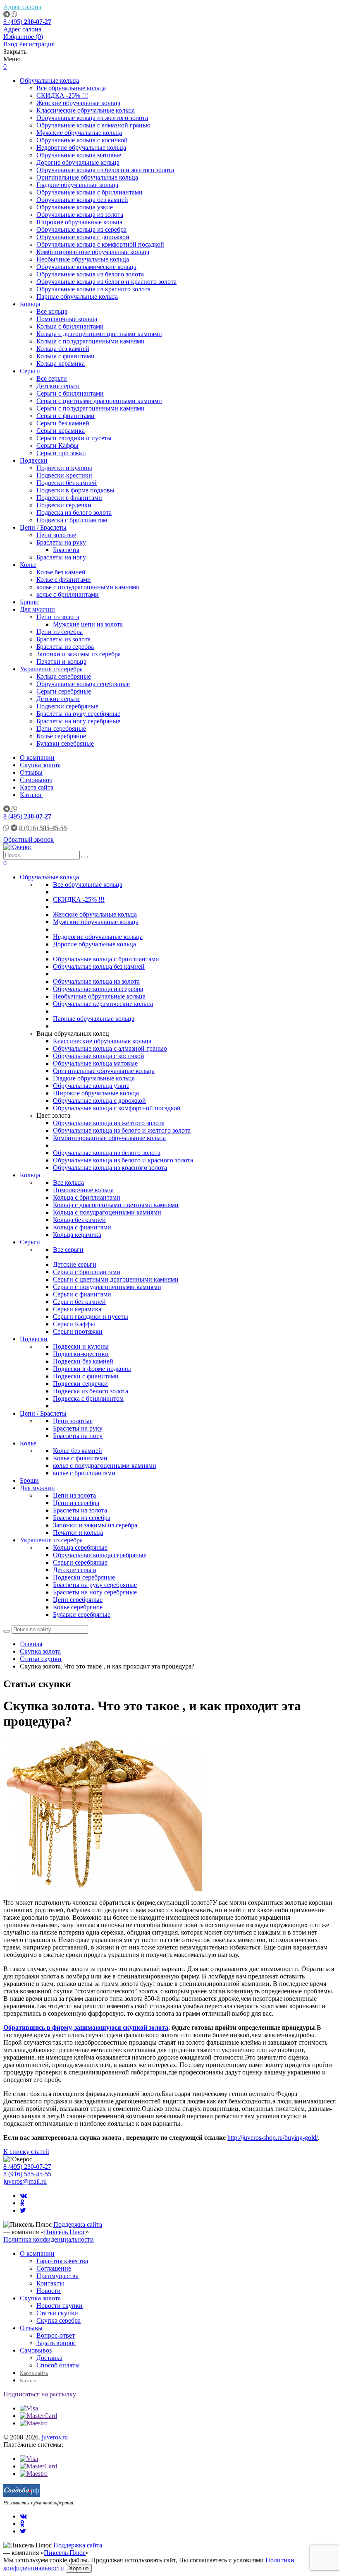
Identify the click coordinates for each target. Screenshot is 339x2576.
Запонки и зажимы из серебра (79, 654)
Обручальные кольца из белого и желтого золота (105, 170)
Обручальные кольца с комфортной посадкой (100, 244)
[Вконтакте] (23, 2195)
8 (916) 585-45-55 (27, 2174)
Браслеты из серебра (65, 647)
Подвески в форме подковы (75, 490)
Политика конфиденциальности (49, 2239)
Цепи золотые (56, 535)
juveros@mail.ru (25, 2181)
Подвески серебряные (67, 706)
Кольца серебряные (64, 676)
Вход (10, 44)
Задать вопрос (56, 2343)
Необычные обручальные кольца (83, 259)
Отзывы (31, 772)
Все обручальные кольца (71, 88)
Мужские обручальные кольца (79, 133)
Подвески (34, 460)
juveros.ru (55, 2437)
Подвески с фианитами (69, 498)
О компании (37, 757)
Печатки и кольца (61, 661)
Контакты (50, 2283)
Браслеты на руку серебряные (78, 714)
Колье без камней (61, 572)
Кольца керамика (61, 364)
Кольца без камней (63, 349)
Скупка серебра (58, 2320)
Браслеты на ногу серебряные (78, 721)
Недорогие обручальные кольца (81, 148)
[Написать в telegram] (7, 14)
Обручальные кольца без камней (82, 200)
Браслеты (66, 550)
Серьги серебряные (64, 691)
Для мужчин (37, 609)
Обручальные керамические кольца (86, 267)
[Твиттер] (23, 2210)
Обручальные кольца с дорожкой (83, 237)
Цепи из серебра (60, 632)
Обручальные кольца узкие (75, 207)
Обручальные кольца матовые (79, 155)
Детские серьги (58, 386)
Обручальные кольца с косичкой (82, 140)
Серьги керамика (61, 431)
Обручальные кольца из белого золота (90, 274)
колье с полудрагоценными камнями (88, 587)
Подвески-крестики (64, 475)
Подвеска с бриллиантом (72, 520)
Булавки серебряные (65, 743)
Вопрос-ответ (56, 2335)
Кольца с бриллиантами (70, 326)
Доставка (49, 2358)
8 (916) (43, 828)
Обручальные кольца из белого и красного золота (106, 282)
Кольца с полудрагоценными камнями (91, 341)
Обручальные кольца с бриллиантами (90, 192)
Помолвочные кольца (67, 319)
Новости (49, 2291)
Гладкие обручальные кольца (77, 185)
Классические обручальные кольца (86, 110)
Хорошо (79, 2568)
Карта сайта (37, 787)
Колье (28, 565)
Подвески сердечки (64, 505)
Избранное (23, 37)
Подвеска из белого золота (74, 513)
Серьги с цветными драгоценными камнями (99, 401)
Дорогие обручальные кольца (78, 162)
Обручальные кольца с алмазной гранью (93, 125)
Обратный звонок (29, 839)
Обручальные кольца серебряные (83, 684)
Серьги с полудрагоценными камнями (91, 408)
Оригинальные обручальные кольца (87, 177)
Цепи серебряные (61, 729)
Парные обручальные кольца (77, 296)
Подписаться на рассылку (40, 2394)
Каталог (31, 795)
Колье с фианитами (64, 580)
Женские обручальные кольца (78, 103)
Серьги (30, 371)
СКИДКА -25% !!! (62, 95)
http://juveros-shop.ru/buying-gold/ (273, 2138)
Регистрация (37, 44)
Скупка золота (40, 765)
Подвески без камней (67, 483)
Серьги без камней (63, 423)
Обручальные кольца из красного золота (93, 289)
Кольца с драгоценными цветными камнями (99, 334)
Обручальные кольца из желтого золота (92, 118)
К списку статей (26, 2152)
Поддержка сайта (78, 2224)
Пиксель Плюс (65, 2232)
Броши (29, 602)
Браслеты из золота (63, 639)
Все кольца (52, 311)
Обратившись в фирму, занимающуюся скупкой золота (86, 2027)
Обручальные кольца (49, 80)
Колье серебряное (61, 736)
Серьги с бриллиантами (70, 393)
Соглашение (54, 2268)
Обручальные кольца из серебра (81, 229)
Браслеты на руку (61, 542)
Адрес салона (22, 7)
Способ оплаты (58, 2365)
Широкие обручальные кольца (79, 222)
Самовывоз (36, 780)
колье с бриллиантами (68, 594)
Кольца (30, 304)
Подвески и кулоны (64, 468)
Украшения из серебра (51, 669)
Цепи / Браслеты (43, 527)
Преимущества (57, 2276)
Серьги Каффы (57, 445)
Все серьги (52, 378)
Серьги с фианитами (66, 416)
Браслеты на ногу (61, 557)
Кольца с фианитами (66, 356)
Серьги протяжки (61, 453)
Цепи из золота (58, 617)
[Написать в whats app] (14, 14)
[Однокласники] (22, 2203)
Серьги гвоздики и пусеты (74, 438)
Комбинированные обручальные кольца (93, 252)
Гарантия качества (62, 2261)
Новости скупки (60, 2306)
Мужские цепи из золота (88, 624)
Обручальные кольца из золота (80, 215)
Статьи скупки (57, 2313)
